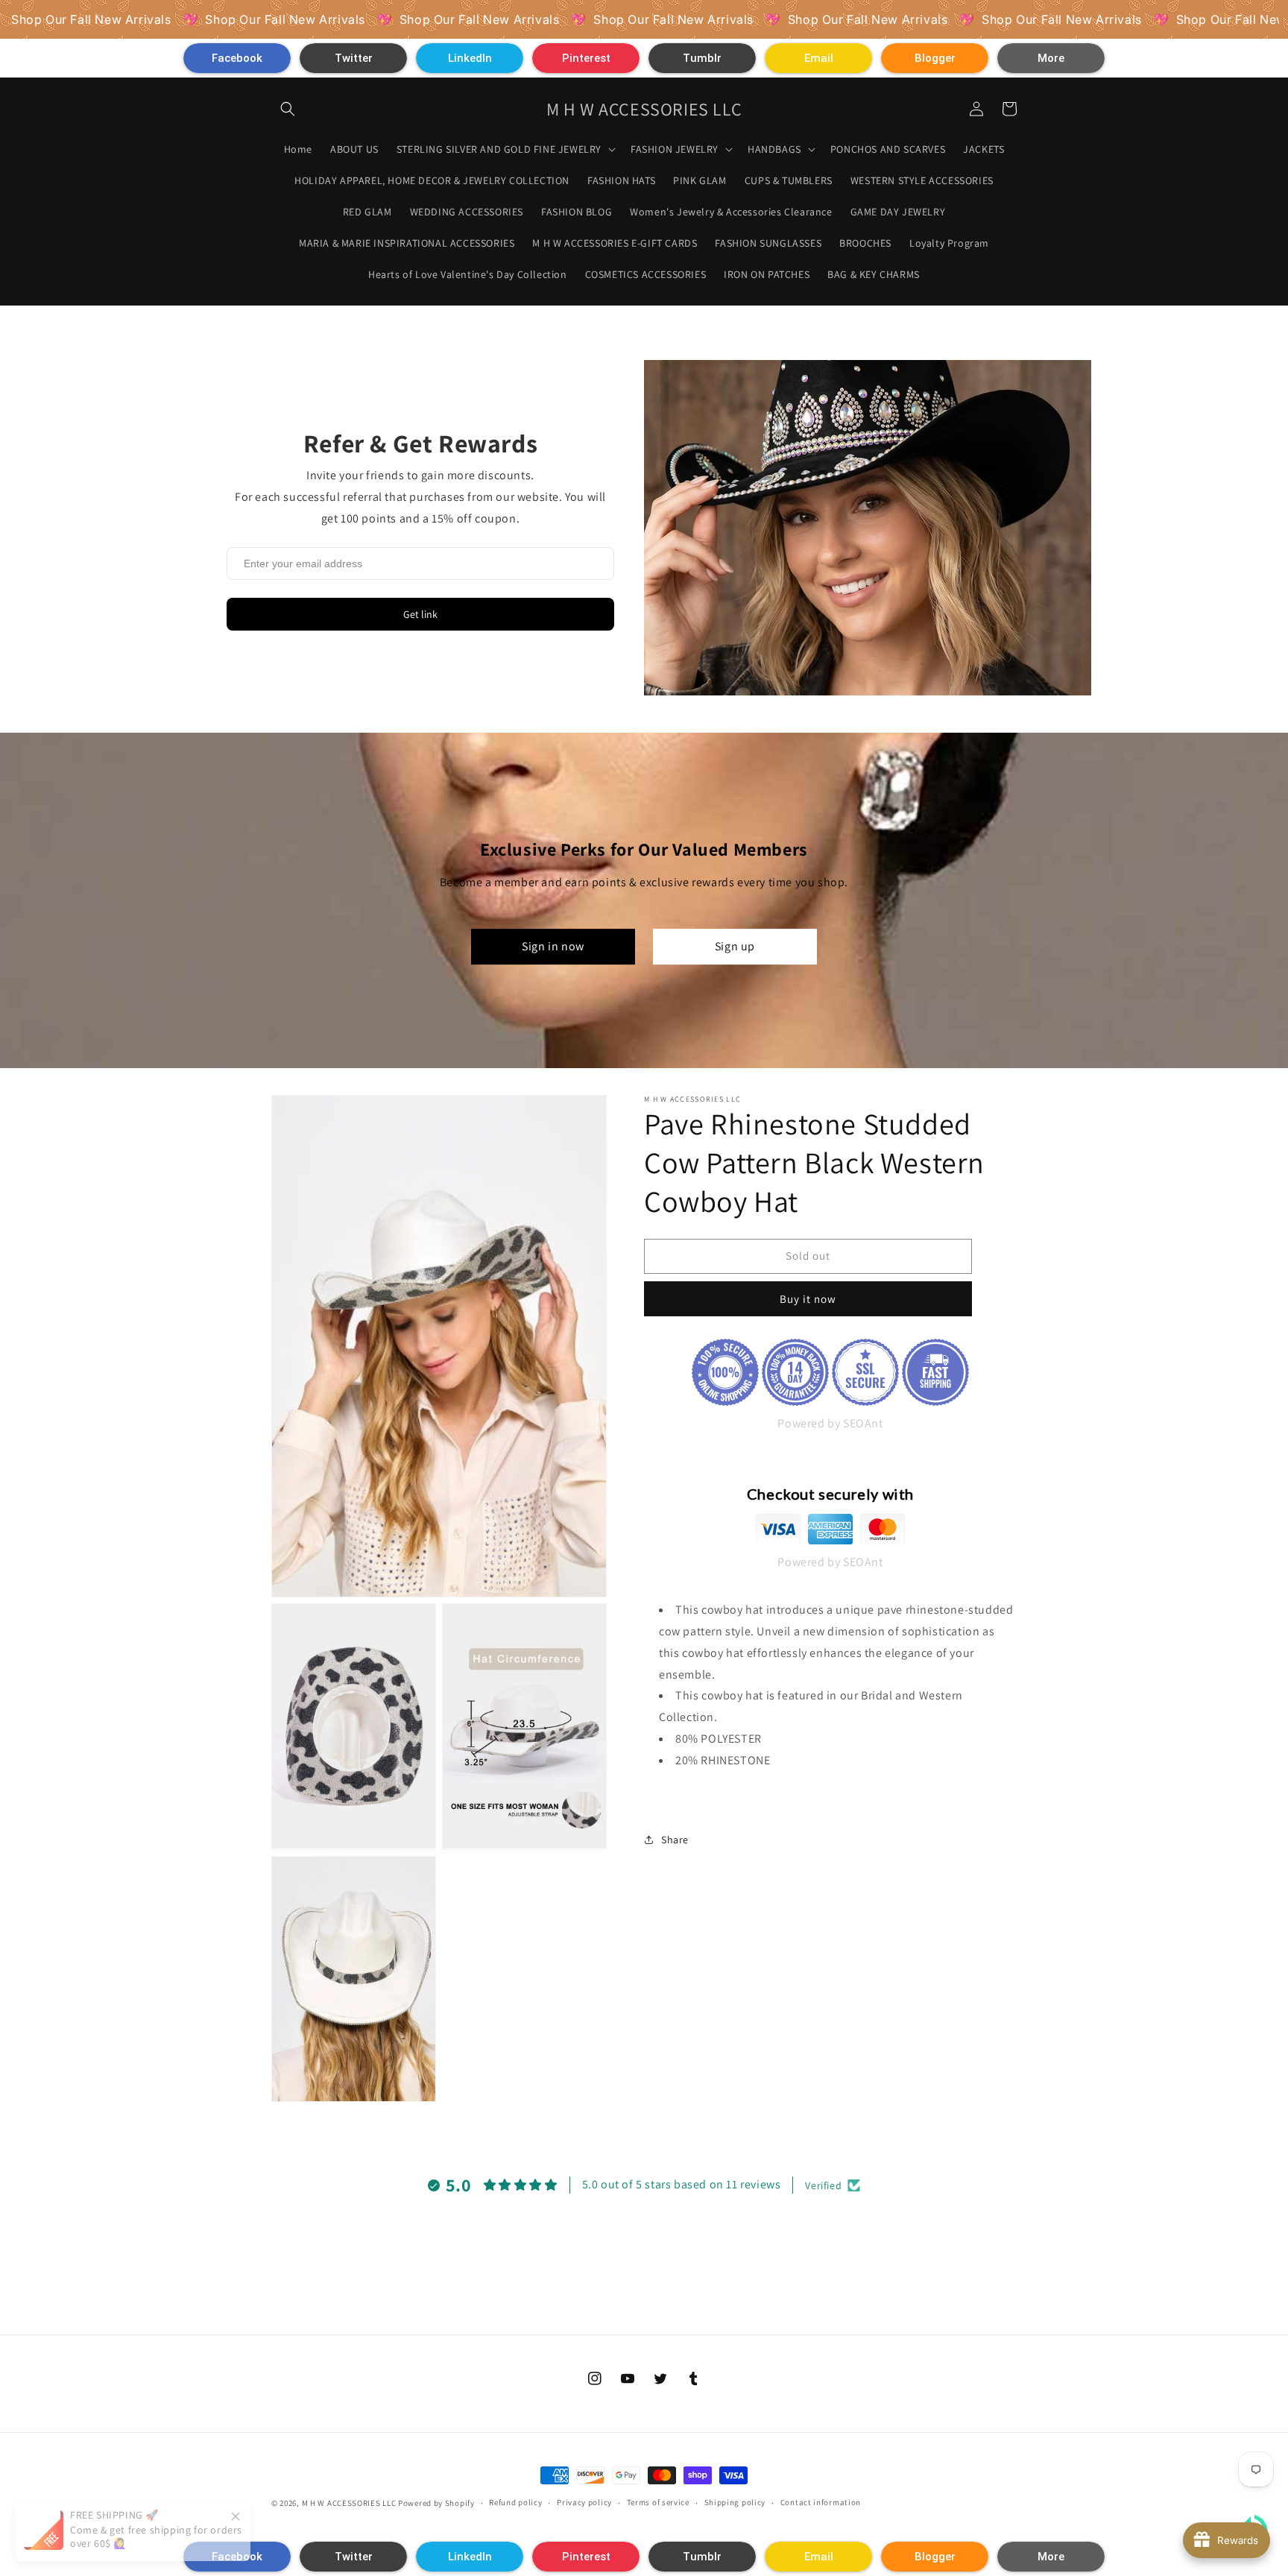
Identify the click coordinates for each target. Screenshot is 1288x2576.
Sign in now (553, 946)
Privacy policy (584, 2502)
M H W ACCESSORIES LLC (349, 2503)
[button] (237, 58)
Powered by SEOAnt (830, 1423)
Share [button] (675, 1840)
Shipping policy (735, 2502)
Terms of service (658, 2502)
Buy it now (808, 1299)
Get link (420, 614)
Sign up (735, 946)
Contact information (821, 2502)
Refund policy (515, 2502)
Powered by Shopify (436, 2503)
